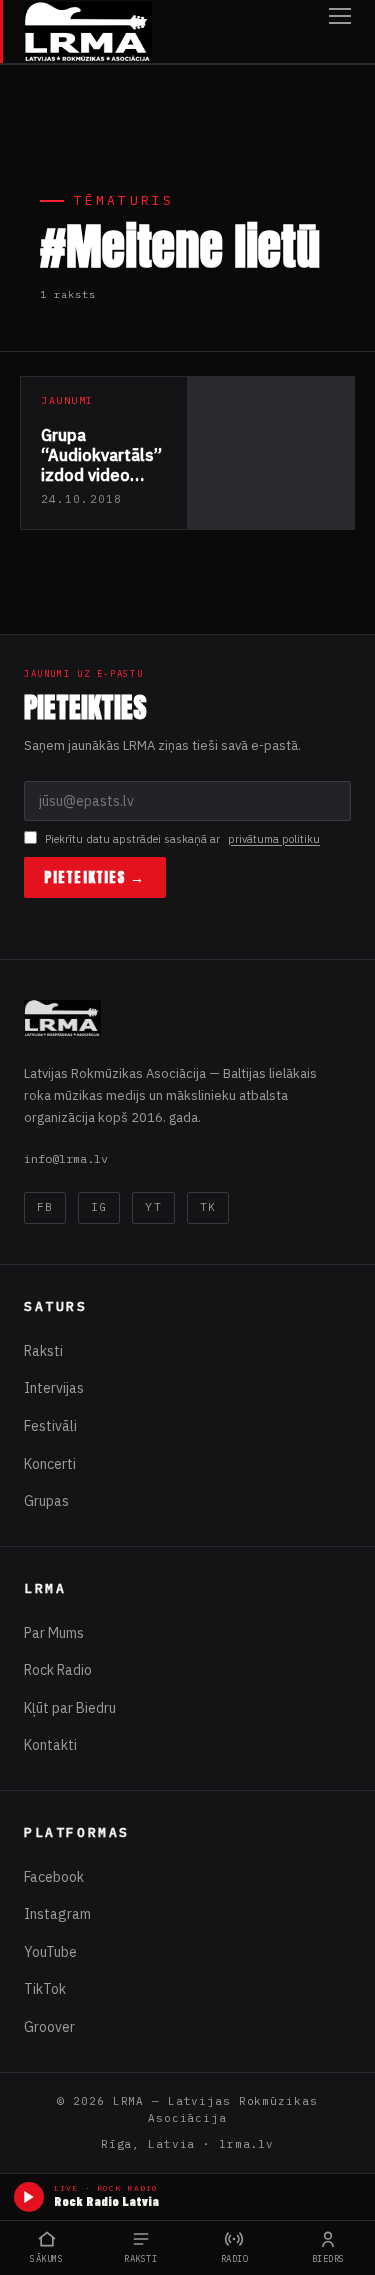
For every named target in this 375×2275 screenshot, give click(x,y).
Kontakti (50, 1745)
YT (153, 1207)
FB (45, 1207)
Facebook (54, 1877)
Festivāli (50, 1426)
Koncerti (50, 1464)
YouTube (50, 1952)
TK (208, 1207)
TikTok (45, 1989)
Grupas (46, 1501)
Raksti (43, 1351)
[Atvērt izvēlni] (340, 31)
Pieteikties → (95, 877)
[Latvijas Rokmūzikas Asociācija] (88, 31)
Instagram (57, 1914)
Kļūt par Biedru (70, 1708)
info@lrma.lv (66, 1158)
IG (99, 1207)
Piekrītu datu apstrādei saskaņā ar (182, 839)
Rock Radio (58, 1670)
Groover (49, 2027)
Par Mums (54, 1633)
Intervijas (54, 1388)
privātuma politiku (274, 839)
